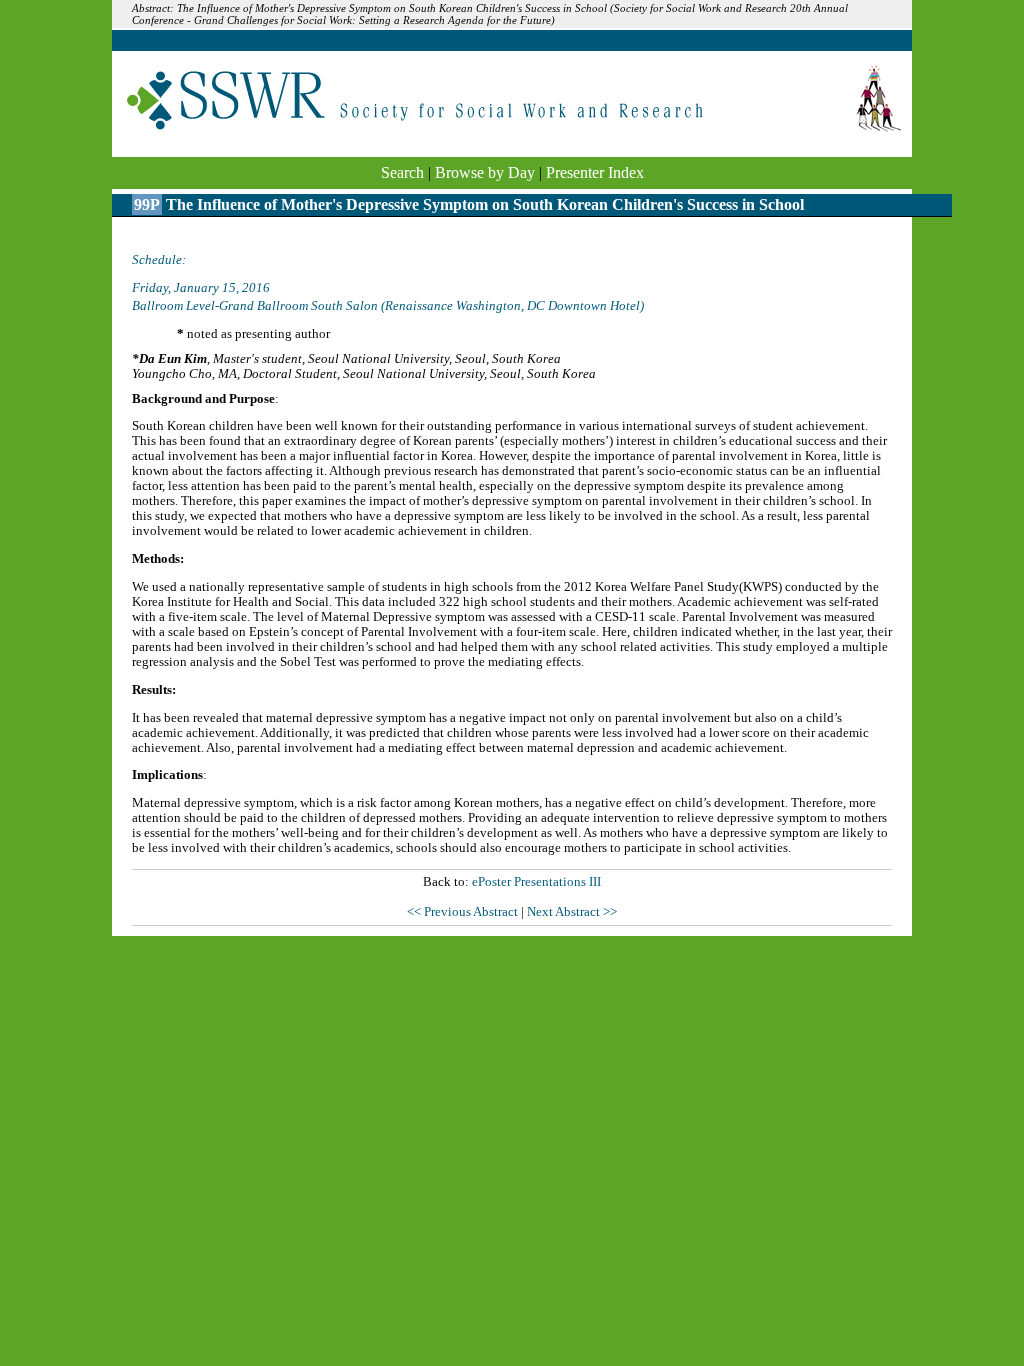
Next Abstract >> (572, 912)
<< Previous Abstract (464, 912)
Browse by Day (485, 172)
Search (402, 172)
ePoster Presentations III (536, 882)
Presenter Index (595, 172)
